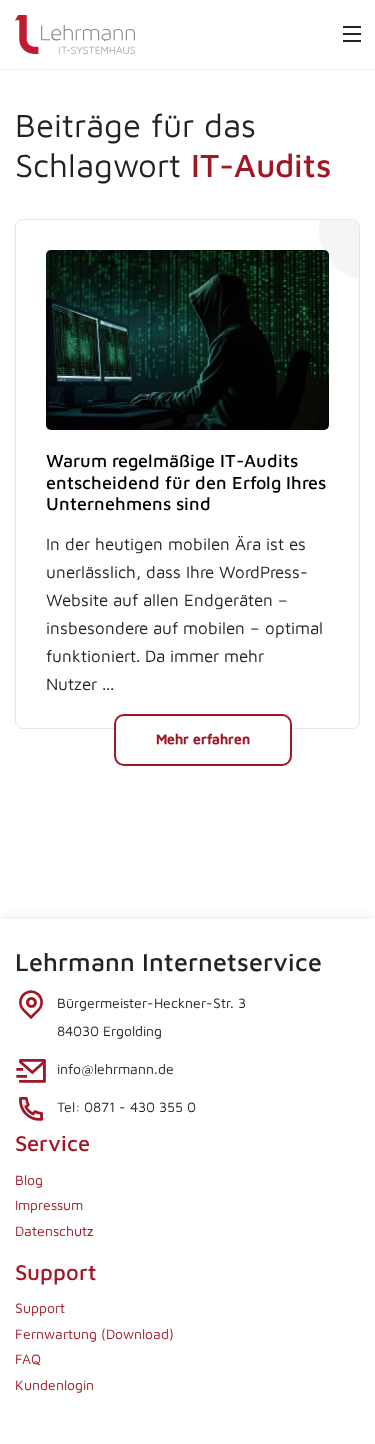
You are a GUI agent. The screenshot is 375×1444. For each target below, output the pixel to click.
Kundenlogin (54, 1384)
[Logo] (75, 33)
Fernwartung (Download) (94, 1333)
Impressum (49, 1204)
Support (40, 1307)
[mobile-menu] (352, 33)
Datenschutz (54, 1230)
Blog (29, 1179)
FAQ (28, 1358)
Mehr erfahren (203, 738)
